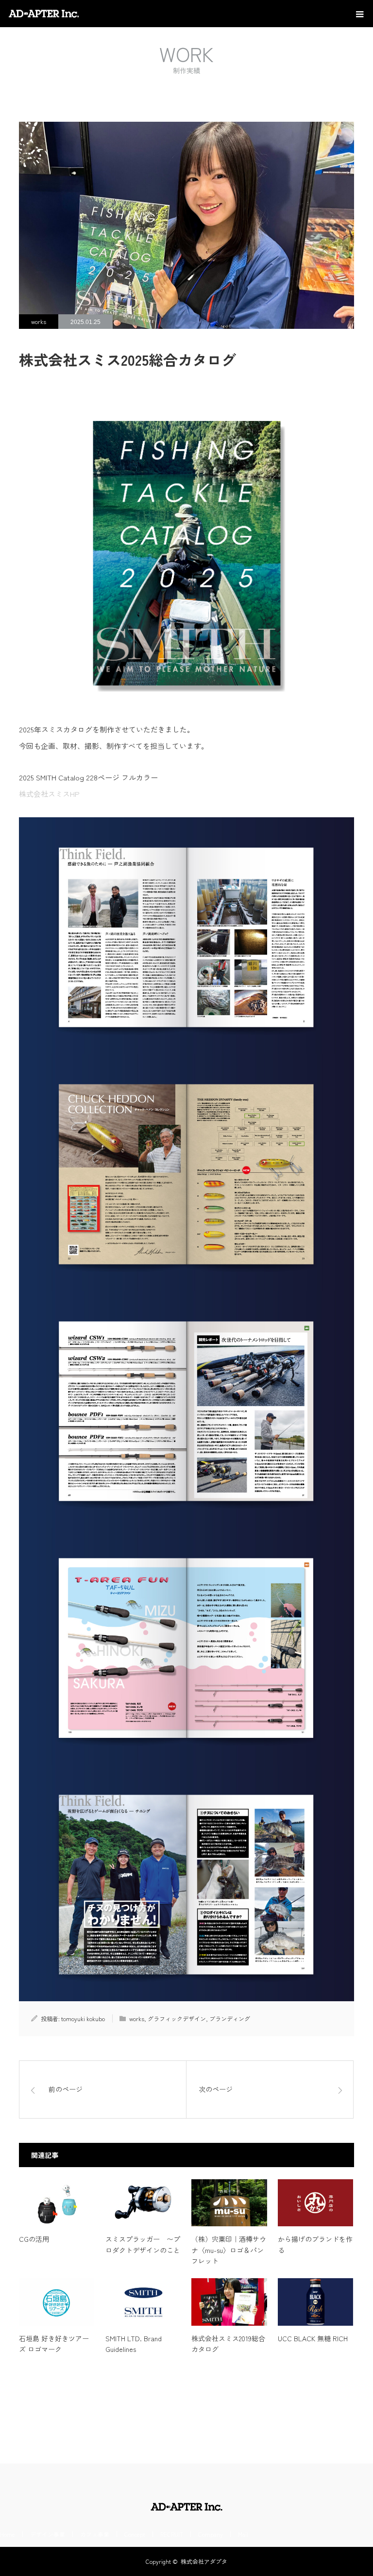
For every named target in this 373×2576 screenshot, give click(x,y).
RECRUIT (172, 2534)
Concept (135, 2534)
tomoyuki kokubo (83, 2018)
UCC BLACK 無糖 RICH (313, 2338)
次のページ (216, 2089)
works (39, 321)
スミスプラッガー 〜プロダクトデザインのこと (143, 2244)
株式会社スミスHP (49, 794)
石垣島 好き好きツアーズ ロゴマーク (54, 2344)
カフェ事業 (95, 2534)
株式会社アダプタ (204, 2561)
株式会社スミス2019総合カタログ (228, 2344)
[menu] (359, 14)
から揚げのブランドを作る (315, 2244)
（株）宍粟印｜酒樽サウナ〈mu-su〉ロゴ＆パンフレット (229, 2250)
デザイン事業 (48, 2534)
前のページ (66, 2089)
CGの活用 (34, 2239)
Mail (243, 2534)
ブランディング (230, 2018)
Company (211, 2534)
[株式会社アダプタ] (80, 14)
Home (8, 2534)
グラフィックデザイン (177, 2018)
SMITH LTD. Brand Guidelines (134, 2344)
